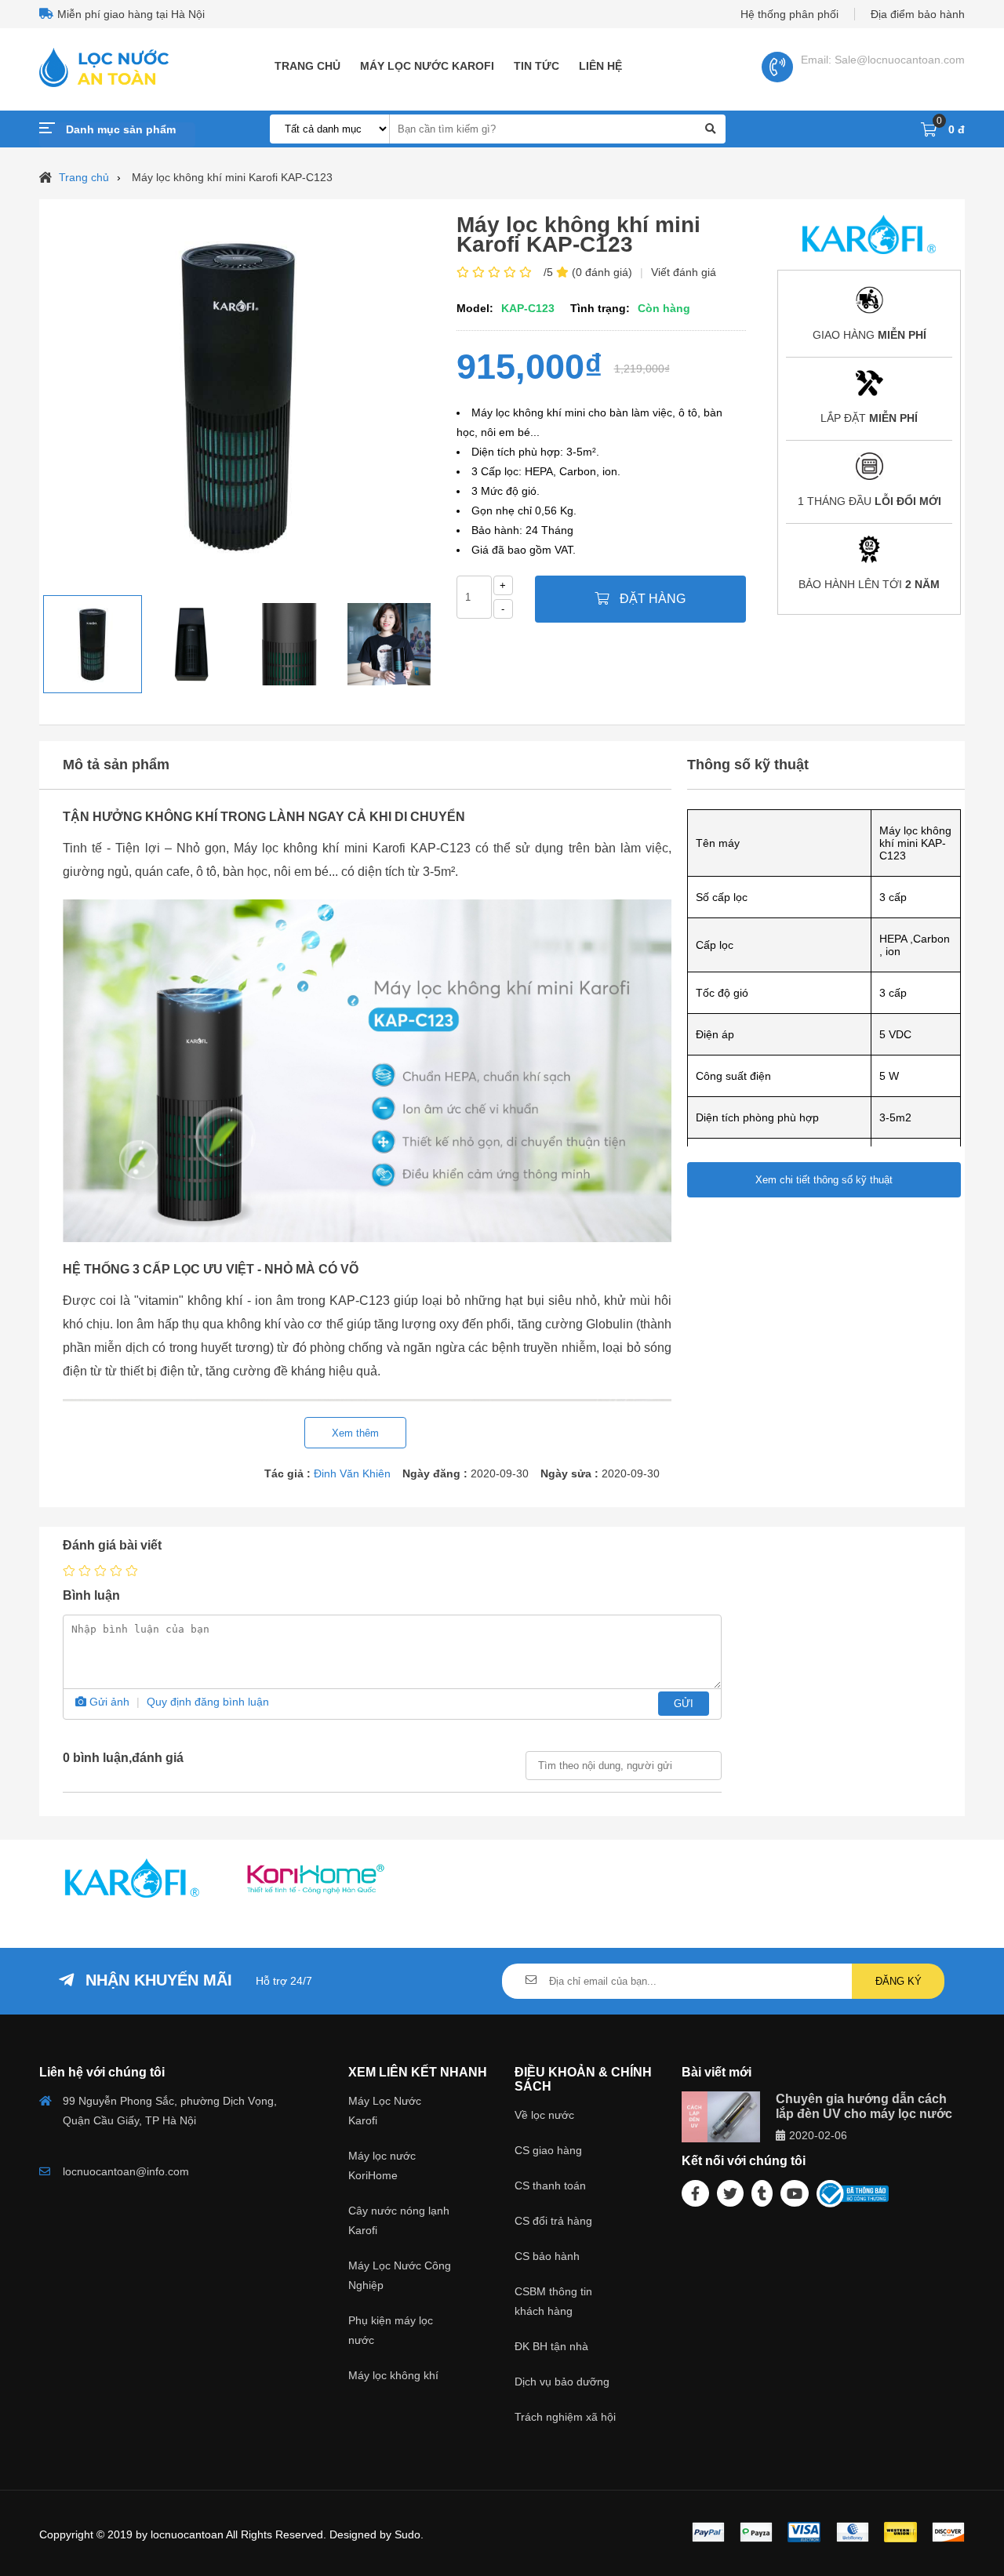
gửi (684, 1704)
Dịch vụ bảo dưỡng (562, 2382)
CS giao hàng (548, 2150)
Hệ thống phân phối (789, 14)
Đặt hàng (651, 599)
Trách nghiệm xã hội (565, 2417)
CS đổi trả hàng (553, 2221)
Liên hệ (600, 66)
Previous (31, 645)
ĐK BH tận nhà (551, 2346)
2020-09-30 (631, 1473)
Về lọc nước (544, 2115)
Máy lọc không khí (393, 2375)
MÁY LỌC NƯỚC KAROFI (427, 66)
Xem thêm (355, 1433)
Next (448, 645)
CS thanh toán (550, 2185)
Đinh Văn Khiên (352, 1473)
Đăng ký (899, 1981)
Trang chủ (307, 66)
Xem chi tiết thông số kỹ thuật (824, 1180)
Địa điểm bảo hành (918, 14)
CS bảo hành (547, 2256)
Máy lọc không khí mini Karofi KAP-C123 (232, 177)
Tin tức (537, 66)
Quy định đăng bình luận (208, 1702)
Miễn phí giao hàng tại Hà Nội (131, 14)
